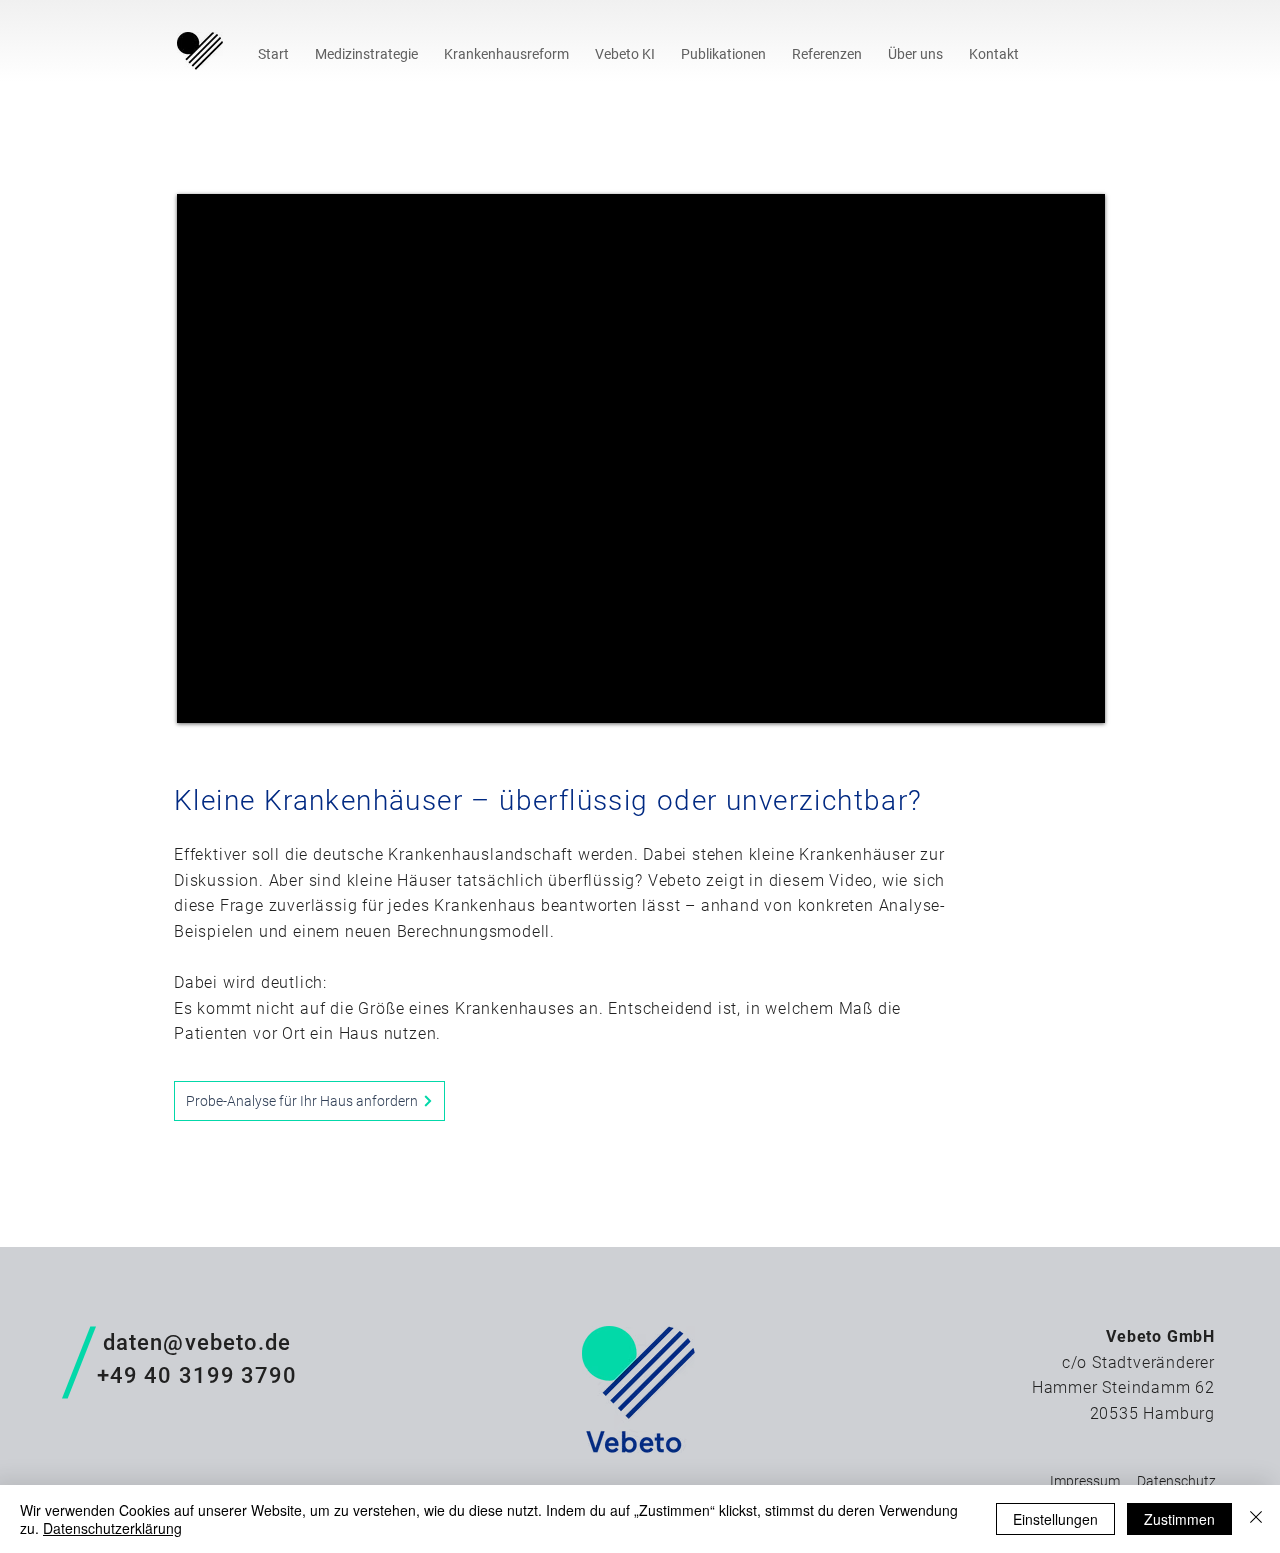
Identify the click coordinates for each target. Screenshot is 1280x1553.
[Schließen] (1256, 1519)
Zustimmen (1179, 1519)
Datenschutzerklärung (112, 1528)
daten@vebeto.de (194, 1342)
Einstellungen (1055, 1519)
